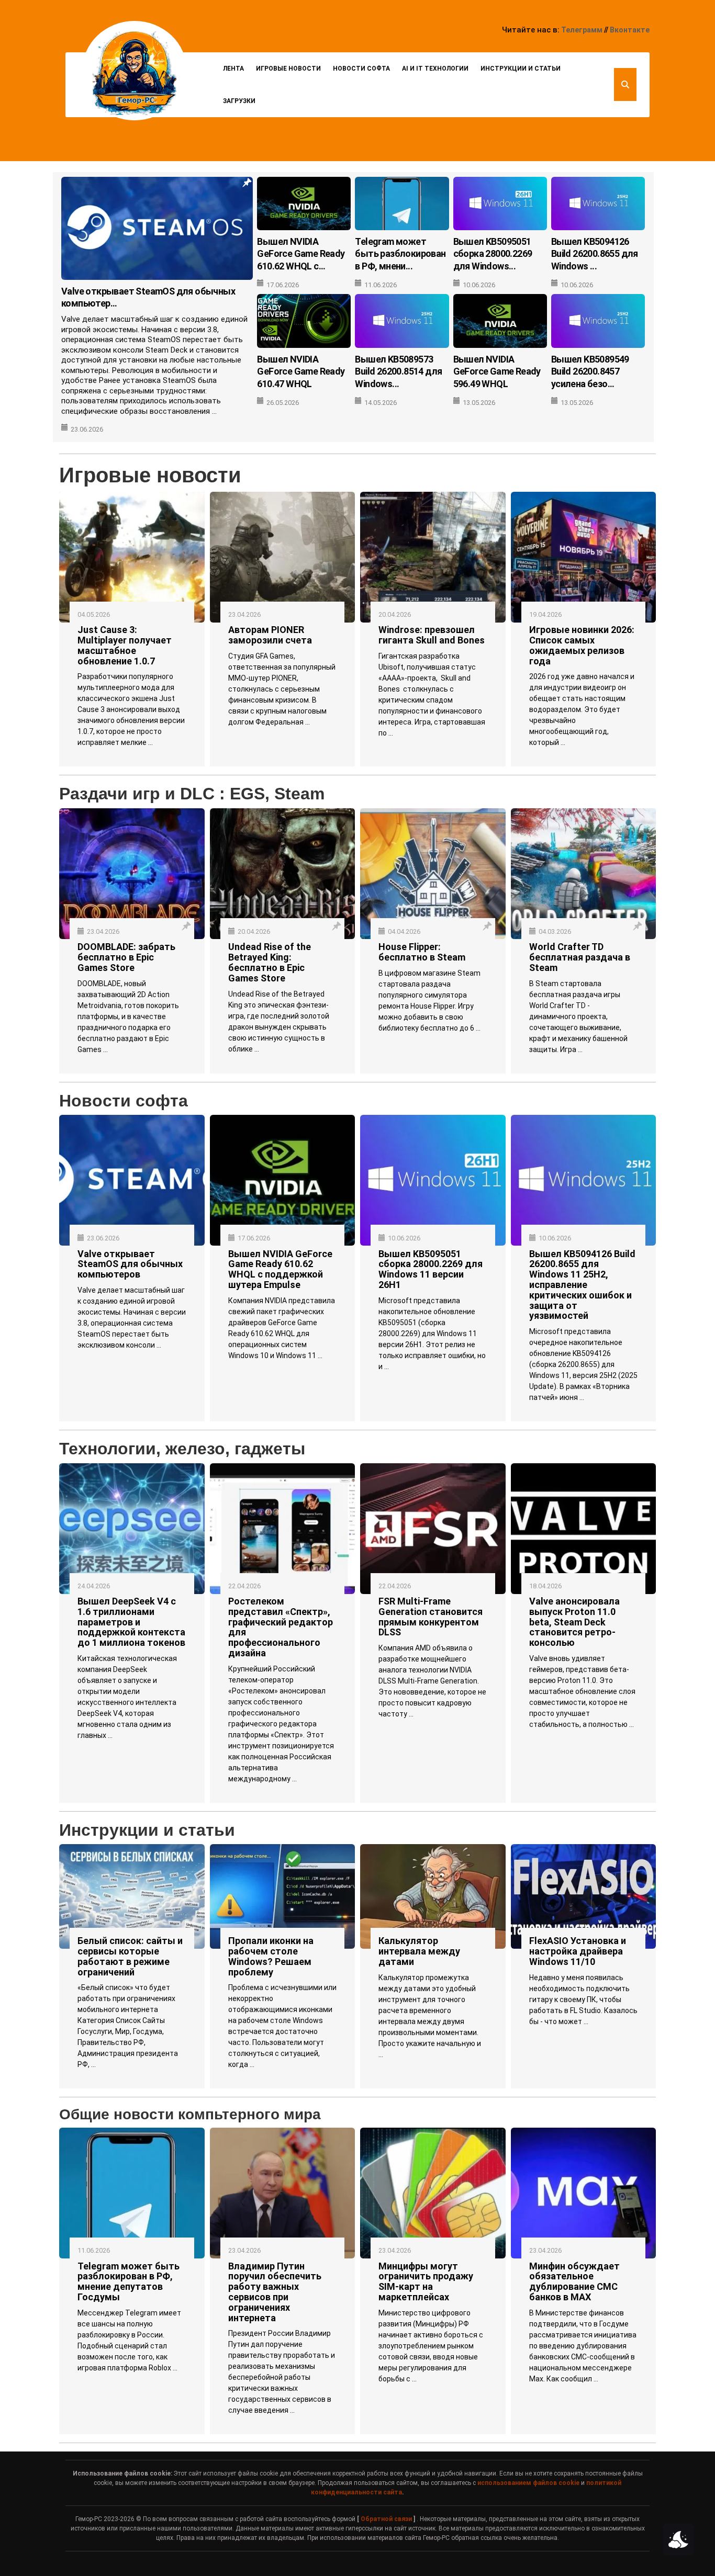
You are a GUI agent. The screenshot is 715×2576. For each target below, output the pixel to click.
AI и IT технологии (435, 69)
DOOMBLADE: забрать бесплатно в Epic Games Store (126, 957)
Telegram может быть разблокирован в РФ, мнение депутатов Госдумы (129, 2281)
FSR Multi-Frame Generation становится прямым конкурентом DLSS (431, 1617)
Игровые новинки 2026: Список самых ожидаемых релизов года (582, 645)
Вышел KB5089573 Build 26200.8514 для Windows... (398, 371)
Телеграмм (582, 30)
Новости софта (361, 69)
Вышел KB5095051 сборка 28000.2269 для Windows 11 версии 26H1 (431, 1269)
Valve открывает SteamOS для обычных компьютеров (130, 1264)
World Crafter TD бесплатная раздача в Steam (580, 957)
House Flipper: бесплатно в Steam (422, 952)
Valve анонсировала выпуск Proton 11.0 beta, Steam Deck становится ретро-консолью (574, 1622)
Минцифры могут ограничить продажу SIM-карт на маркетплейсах (426, 2281)
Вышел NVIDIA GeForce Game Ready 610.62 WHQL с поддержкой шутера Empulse (280, 1269)
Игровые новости (288, 69)
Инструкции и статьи (521, 69)
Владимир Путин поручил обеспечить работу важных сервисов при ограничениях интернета (275, 2292)
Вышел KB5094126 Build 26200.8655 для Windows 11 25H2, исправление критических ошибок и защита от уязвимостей (582, 1285)
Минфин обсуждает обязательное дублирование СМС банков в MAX (574, 2281)
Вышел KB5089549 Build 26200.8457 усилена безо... (590, 371)
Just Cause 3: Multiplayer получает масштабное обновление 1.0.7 (125, 645)
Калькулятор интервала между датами (419, 1951)
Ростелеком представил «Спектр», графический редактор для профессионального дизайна (281, 1627)
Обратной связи (386, 2519)
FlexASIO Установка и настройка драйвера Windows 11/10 (578, 1951)
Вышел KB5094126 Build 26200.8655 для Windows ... (595, 254)
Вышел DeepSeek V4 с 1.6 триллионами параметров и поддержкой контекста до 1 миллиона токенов (131, 1622)
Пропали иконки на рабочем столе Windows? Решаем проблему (271, 1956)
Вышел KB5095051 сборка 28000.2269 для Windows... (493, 254)
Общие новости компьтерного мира (190, 2114)
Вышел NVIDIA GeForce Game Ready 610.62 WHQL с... (301, 254)
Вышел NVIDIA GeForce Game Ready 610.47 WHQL (301, 371)
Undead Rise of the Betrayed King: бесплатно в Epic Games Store (270, 962)
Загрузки (239, 101)
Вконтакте (630, 30)
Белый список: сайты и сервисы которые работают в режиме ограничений (130, 1956)
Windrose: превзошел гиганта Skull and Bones (432, 635)
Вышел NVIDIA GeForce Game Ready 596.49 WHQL (497, 371)
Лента (233, 69)
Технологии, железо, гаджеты (182, 1449)
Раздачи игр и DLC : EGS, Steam (192, 794)
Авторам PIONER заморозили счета (270, 635)
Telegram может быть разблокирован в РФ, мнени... (400, 254)
